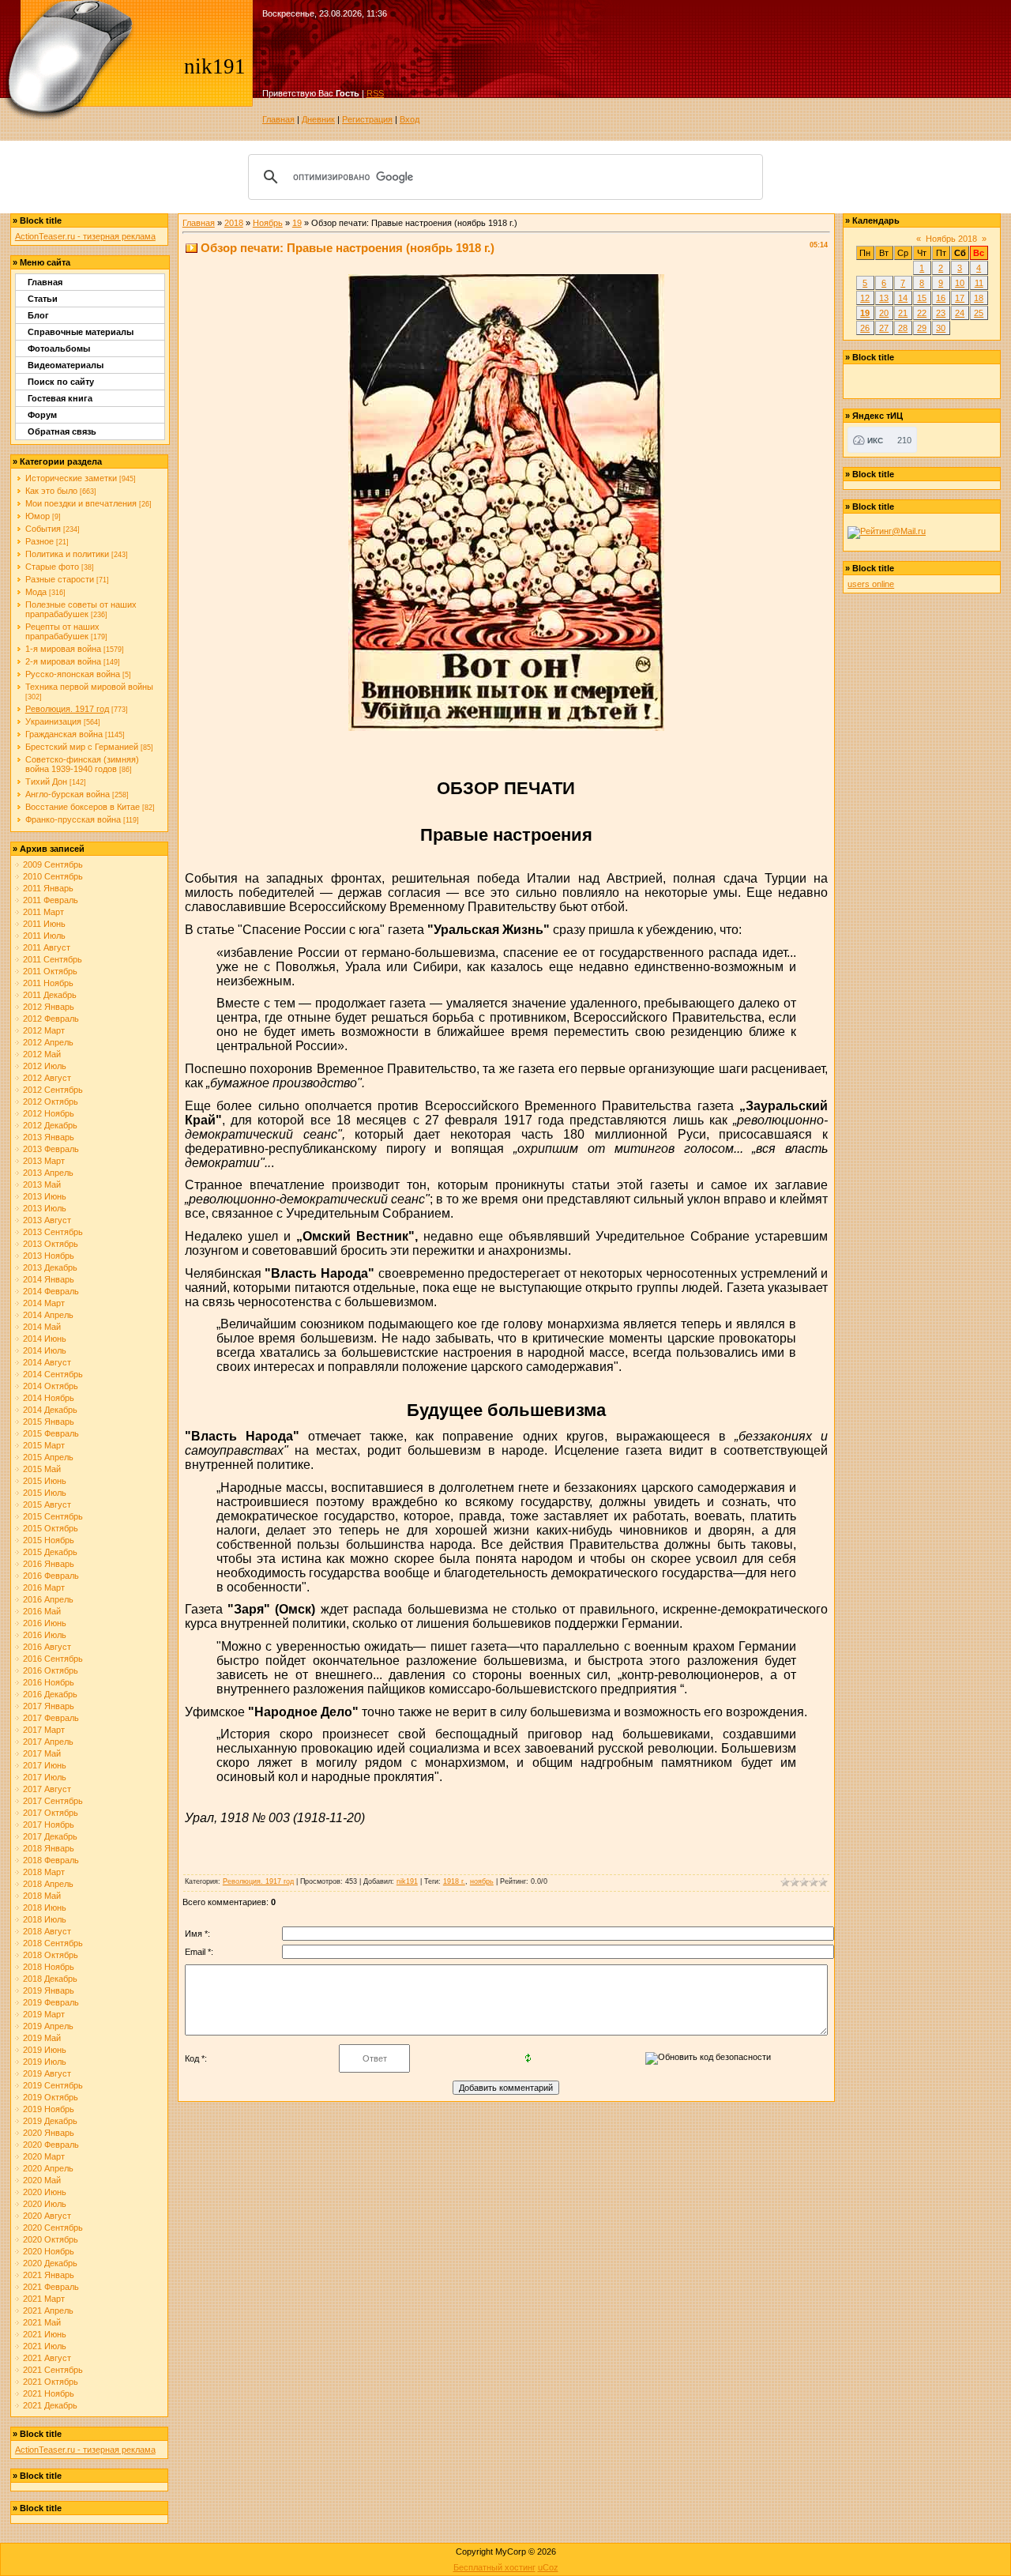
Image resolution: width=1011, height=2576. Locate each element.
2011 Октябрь (50, 971)
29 (922, 328)
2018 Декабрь (50, 1979)
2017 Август (47, 1789)
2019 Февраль (51, 2002)
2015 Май (42, 1469)
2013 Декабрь (50, 1267)
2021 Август (47, 2358)
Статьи (43, 299)
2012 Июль (45, 1066)
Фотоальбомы (59, 348)
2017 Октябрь (51, 1813)
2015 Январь (49, 1422)
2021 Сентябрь (53, 2370)
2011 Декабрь (50, 995)
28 (903, 328)
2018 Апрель (48, 1884)
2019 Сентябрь (53, 2085)
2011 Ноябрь (48, 983)
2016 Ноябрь (49, 1682)
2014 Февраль (51, 1291)
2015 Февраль (51, 1433)
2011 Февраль (51, 900)
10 (960, 283)
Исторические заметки (71, 478)
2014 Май (42, 1327)
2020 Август (47, 2216)
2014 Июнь (45, 1339)
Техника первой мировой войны (89, 687)
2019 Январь (49, 1990)
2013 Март (44, 1161)
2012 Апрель (48, 1042)
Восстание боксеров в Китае (83, 807)
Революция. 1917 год (67, 709)
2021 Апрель (48, 2310)
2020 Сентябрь (53, 2228)
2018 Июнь (45, 1908)
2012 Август (47, 1078)
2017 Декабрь (50, 1836)
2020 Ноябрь (49, 2251)
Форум (42, 415)
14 (903, 298)
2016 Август (47, 1647)
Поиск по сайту (61, 382)
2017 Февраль (51, 1718)
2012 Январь (49, 1007)
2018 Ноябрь (49, 1967)
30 (941, 328)
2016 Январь (49, 1564)
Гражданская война (64, 734)
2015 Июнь (45, 1481)
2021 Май (42, 2322)
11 (979, 283)
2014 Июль (45, 1350)
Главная (278, 119)
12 (865, 298)
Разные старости (60, 579)
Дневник (318, 119)
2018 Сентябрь (53, 1943)
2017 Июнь (45, 1765)
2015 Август (47, 1505)
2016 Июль (45, 1635)
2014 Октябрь (51, 1386)
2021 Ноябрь (49, 2393)
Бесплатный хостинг (494, 2567)
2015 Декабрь (50, 1552)
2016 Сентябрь (53, 1659)
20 (884, 313)
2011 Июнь (44, 924)
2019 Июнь (45, 2050)
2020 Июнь (45, 2192)
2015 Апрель (48, 1457)
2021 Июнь (45, 2334)
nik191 (407, 1881)
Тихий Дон (46, 781)
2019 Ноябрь (49, 2109)
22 (922, 313)
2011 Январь (48, 888)
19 (297, 223)
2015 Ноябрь (49, 1540)
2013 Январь (49, 1137)
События (43, 529)
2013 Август (47, 1220)
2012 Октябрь (51, 1102)
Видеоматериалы (66, 365)
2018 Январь (49, 1848)
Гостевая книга (60, 398)
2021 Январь (49, 2275)
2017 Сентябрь (53, 1801)
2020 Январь (49, 2133)
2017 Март (44, 1730)
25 (979, 313)
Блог (38, 315)
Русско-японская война (73, 674)
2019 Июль (45, 2062)
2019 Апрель (48, 2026)
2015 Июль (45, 1493)
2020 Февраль (51, 2145)
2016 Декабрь (50, 1694)
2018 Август (47, 1931)
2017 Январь (49, 1706)
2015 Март (44, 1445)
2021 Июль (45, 2346)
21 (903, 313)
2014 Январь (49, 1279)
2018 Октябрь (51, 1955)
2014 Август (47, 1362)
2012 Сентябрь (53, 1090)
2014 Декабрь (50, 1410)
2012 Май (42, 1054)
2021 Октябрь (51, 2382)
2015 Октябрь (51, 1528)
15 (922, 298)
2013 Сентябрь (53, 1232)
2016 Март (44, 1587)
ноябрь (482, 1881)
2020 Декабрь (50, 2263)
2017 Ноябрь (49, 1825)
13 (884, 298)
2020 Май (42, 2180)
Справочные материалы (81, 332)
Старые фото (52, 567)
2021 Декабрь (50, 2405)
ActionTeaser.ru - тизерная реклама (85, 236)
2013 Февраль (51, 1149)
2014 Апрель (48, 1315)
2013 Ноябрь (49, 1256)
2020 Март (44, 2156)
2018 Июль (45, 1919)
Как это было (51, 491)
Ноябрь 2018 (951, 239)
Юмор (38, 516)
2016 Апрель (48, 1599)
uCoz (548, 2567)
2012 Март (44, 1030)
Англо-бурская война (68, 794)
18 (979, 298)
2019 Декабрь (50, 2121)
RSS (375, 93)
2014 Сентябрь (53, 1374)
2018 (234, 223)
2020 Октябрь (51, 2239)
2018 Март (44, 1872)
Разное (39, 541)
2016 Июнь (45, 1623)
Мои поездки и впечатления (81, 503)
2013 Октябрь (51, 1244)
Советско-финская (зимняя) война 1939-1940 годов (82, 764)
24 (960, 313)
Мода (36, 592)
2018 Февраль (51, 1860)
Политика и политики (67, 554)
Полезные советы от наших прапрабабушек (81, 609)
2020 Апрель (48, 2168)
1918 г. (454, 1881)
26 (865, 328)
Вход (410, 119)
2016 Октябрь (51, 1670)
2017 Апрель (48, 1742)
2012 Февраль (51, 1019)
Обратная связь (62, 431)
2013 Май (42, 1184)
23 (941, 313)
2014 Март (44, 1303)
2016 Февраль (51, 1576)
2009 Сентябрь (53, 864)
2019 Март (44, 2014)
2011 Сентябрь (53, 959)
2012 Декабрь (50, 1125)
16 (941, 298)
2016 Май (42, 1611)
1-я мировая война (63, 649)
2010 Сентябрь (53, 876)
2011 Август (47, 947)
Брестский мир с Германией (82, 747)
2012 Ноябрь (49, 1113)
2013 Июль (45, 1208)
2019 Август (47, 2073)
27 (884, 328)
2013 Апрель (48, 1173)
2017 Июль (45, 1777)
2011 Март (43, 912)
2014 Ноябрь (49, 1398)
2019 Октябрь (51, 2097)
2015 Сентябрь (53, 1516)
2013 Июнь (45, 1196)
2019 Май (42, 2038)
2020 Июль (45, 2204)
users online (871, 584)
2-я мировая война (63, 661)
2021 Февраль (51, 2287)
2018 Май (42, 1896)
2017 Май (42, 1753)
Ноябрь (268, 223)
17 (960, 298)
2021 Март (44, 2299)
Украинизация (53, 721)
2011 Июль (44, 936)
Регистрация (367, 119)
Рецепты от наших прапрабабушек (62, 631)
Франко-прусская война (73, 819)
